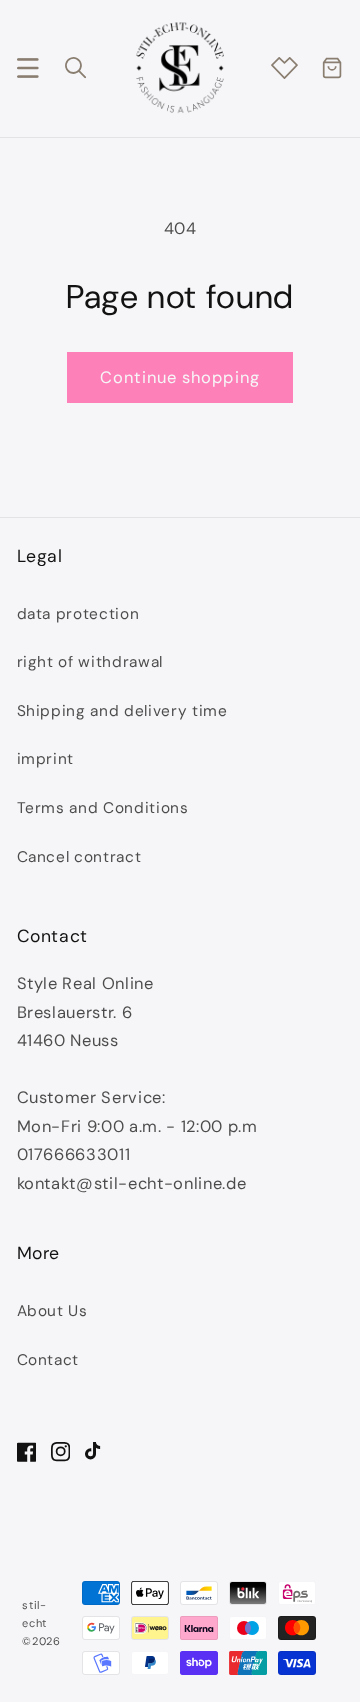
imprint (46, 759)
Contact (48, 1360)
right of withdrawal (90, 662)
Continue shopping (180, 377)
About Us (52, 1311)
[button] (27, 68)
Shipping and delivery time (122, 711)
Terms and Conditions (103, 808)
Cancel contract (79, 857)
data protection (78, 614)
